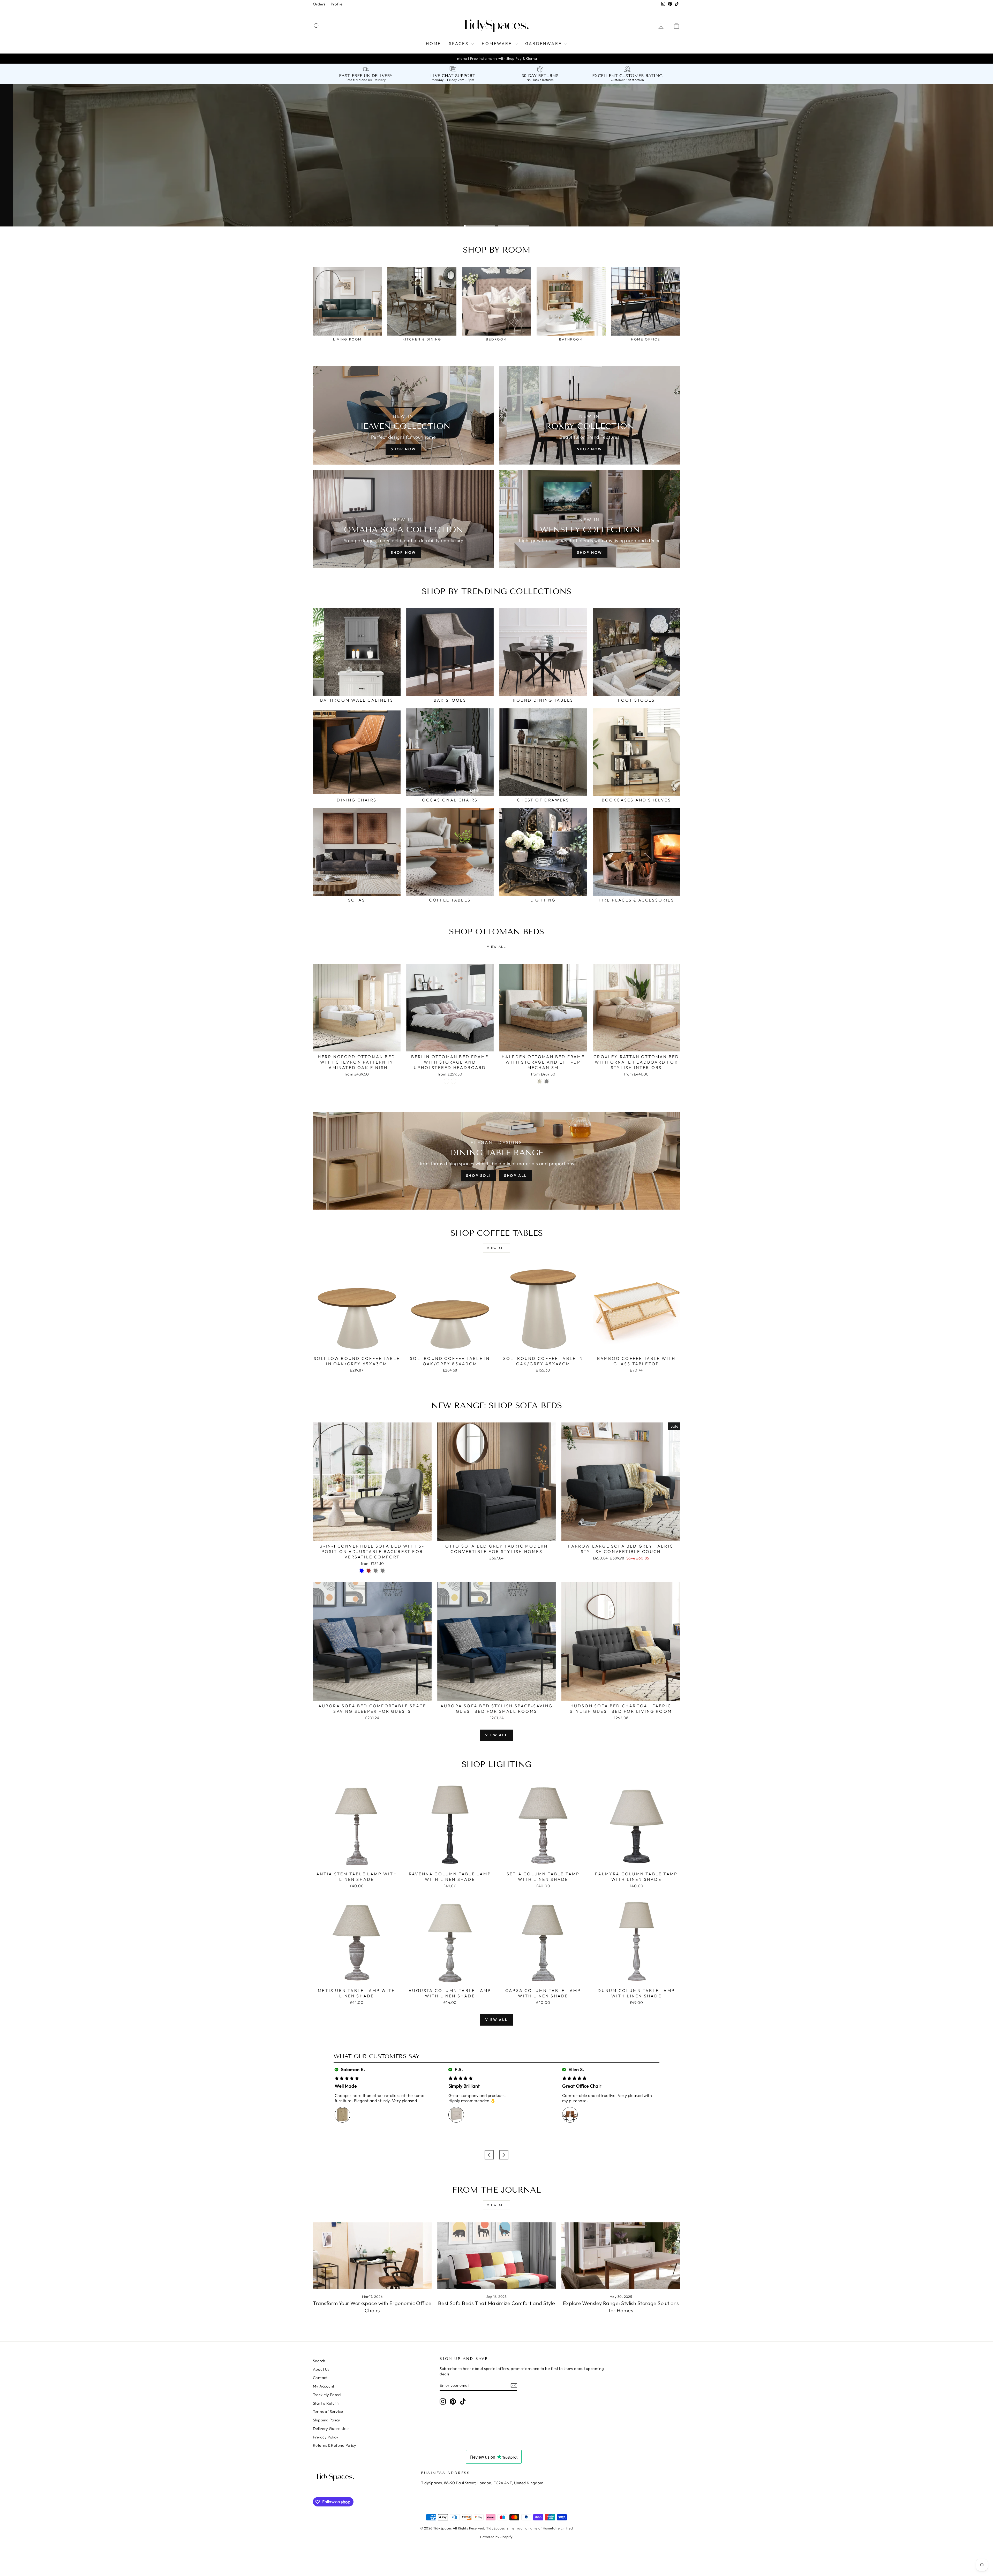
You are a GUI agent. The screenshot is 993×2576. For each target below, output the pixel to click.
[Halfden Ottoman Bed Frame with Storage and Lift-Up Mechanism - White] (540, 1081)
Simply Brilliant (464, 2086)
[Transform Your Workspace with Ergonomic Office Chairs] (372, 2256)
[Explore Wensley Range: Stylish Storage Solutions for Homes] (621, 2256)
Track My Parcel (327, 2395)
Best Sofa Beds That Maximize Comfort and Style (497, 2303)
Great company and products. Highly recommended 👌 (477, 2098)
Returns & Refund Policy (334, 2445)
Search (319, 2361)
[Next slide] (504, 2155)
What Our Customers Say (377, 2056)
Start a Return (326, 2403)
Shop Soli (479, 1176)
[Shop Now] (403, 519)
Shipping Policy (327, 2420)
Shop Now (403, 449)
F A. (458, 2069)
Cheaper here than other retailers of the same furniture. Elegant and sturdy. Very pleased (379, 2098)
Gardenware (544, 43)
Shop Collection (340, 210)
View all (496, 947)
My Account (324, 2386)
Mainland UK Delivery (369, 80)
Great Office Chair (582, 2086)
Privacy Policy (326, 2437)
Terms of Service (328, 2411)
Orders (319, 4)
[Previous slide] (489, 2155)
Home (434, 43)
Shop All (516, 1176)
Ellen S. (576, 2069)
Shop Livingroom (399, 210)
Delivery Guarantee (331, 2429)
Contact (320, 2378)
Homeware (498, 43)
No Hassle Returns (540, 80)
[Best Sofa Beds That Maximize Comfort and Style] (497, 2256)
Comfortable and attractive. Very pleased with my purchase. (607, 2098)
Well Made (346, 2086)
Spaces (460, 43)
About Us (321, 2369)
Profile (337, 4)
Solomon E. (352, 2069)
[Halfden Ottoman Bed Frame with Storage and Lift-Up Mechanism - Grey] (547, 1081)
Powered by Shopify (496, 2537)
